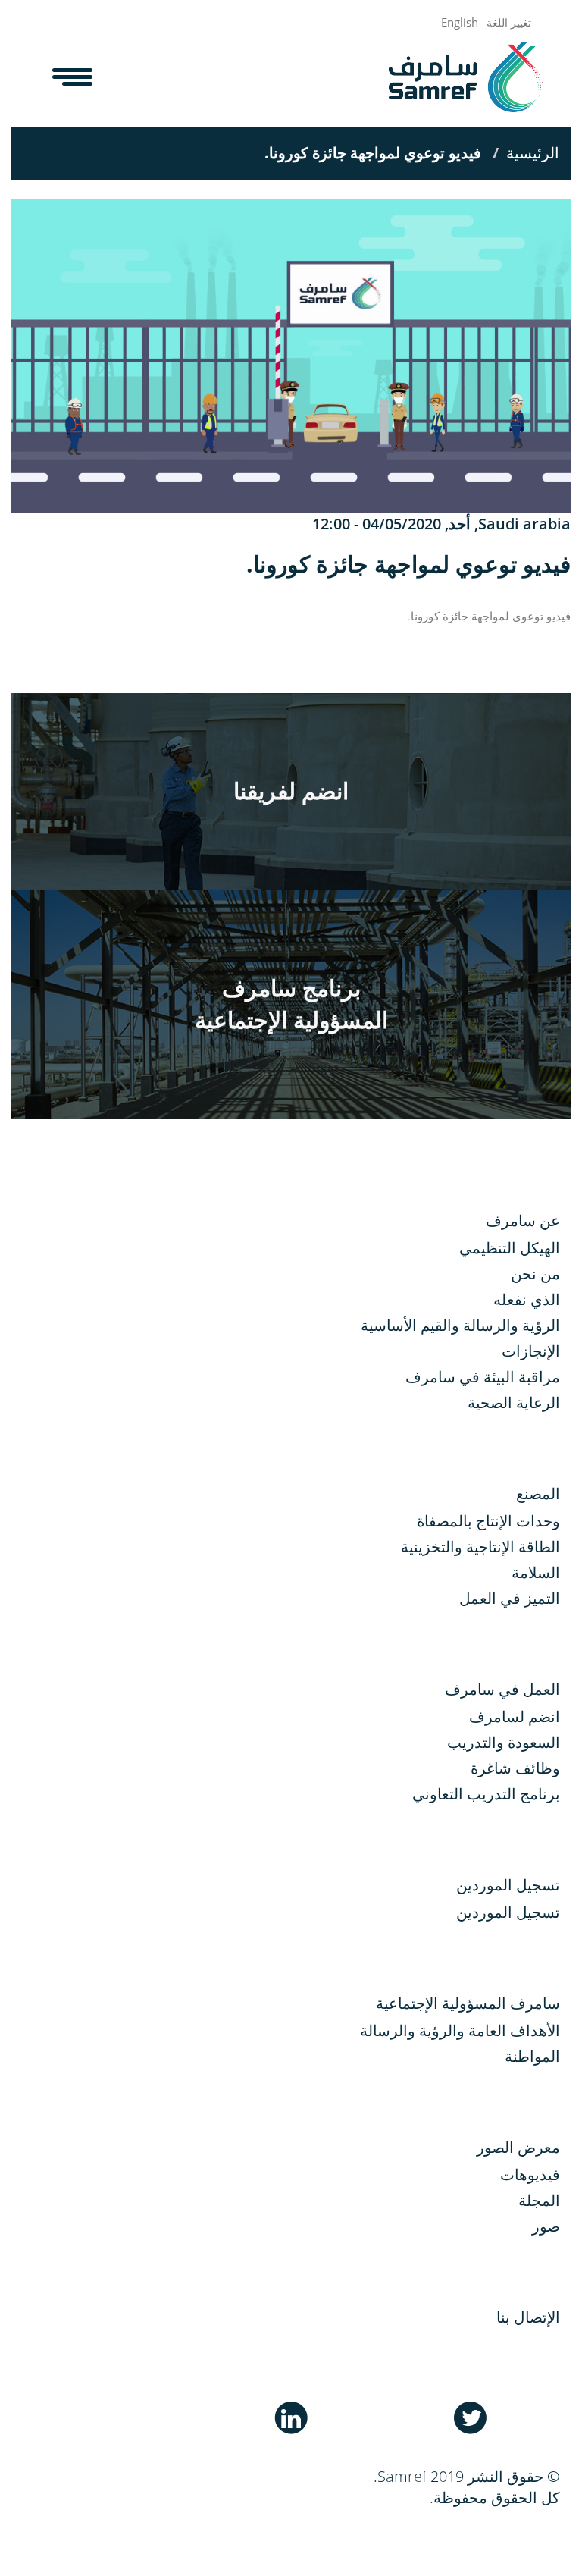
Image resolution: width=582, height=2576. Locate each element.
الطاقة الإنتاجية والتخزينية (480, 1547)
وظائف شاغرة (515, 1768)
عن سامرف (523, 1221)
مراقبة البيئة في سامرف (483, 1377)
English (460, 22)
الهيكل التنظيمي (510, 1248)
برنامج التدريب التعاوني (486, 1794)
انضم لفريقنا (291, 791)
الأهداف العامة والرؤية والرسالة (460, 2030)
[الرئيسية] (460, 77)
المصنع (538, 1494)
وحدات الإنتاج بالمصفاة (488, 1521)
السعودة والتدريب (504, 1742)
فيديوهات (530, 2174)
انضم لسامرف (515, 1716)
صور (546, 2226)
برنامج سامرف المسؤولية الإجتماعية (291, 1004)
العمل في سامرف (502, 1689)
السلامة (536, 1572)
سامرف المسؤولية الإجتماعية (468, 2003)
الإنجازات (531, 1351)
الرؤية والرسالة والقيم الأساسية (460, 1325)
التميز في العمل (510, 1598)
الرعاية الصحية (514, 1403)
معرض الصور (518, 2147)
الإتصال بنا (528, 2317)
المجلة (539, 2200)
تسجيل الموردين (508, 1912)
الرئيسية (533, 153)
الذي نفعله (527, 1299)
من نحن (535, 1274)
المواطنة (532, 2056)
